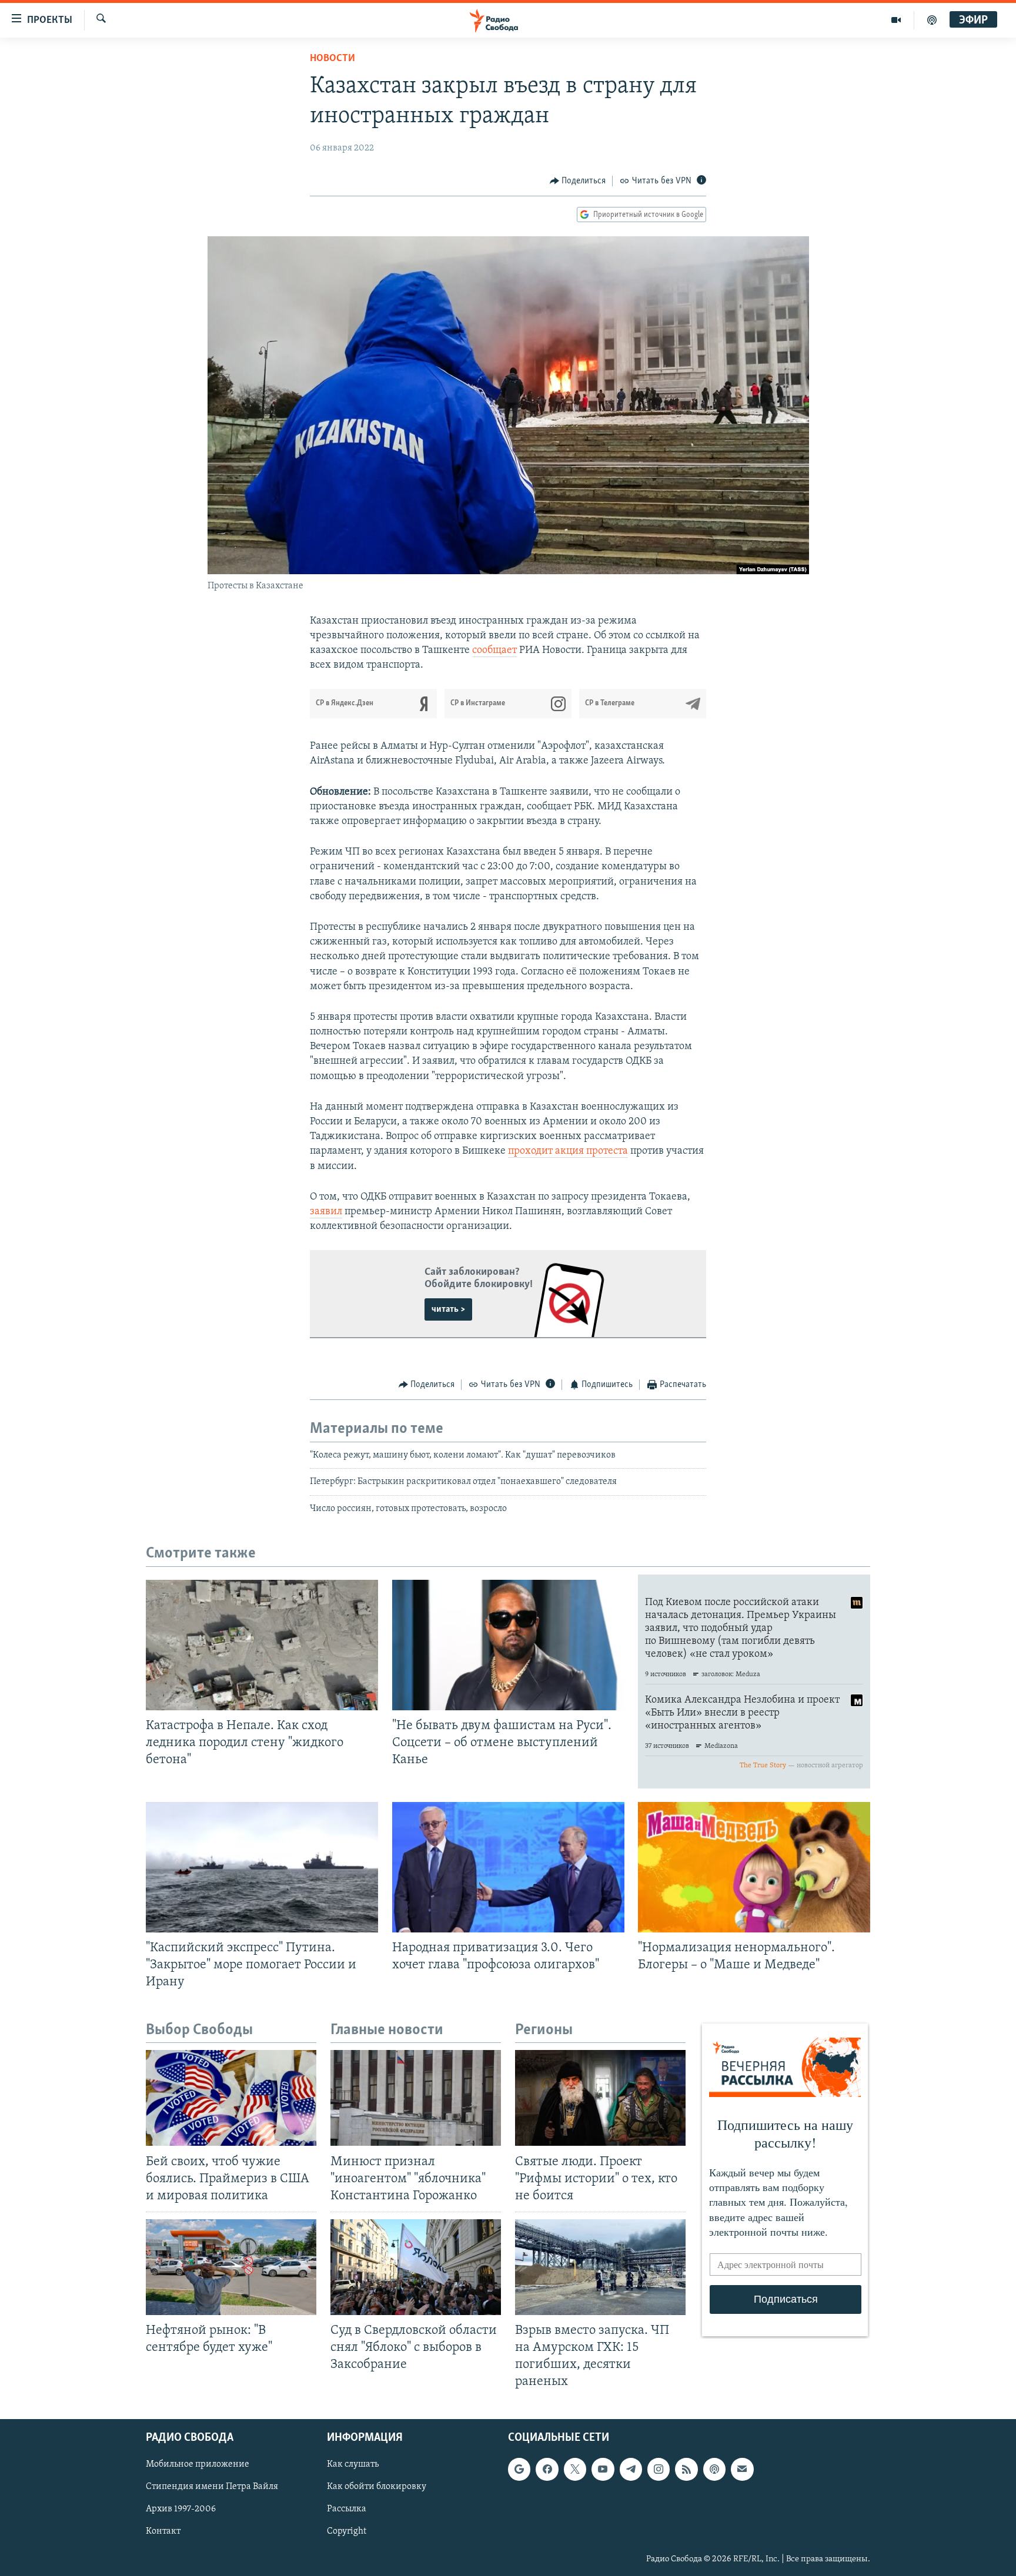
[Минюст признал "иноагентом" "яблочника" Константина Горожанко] (416, 2098)
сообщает (494, 651)
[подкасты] (932, 20)
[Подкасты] (714, 2469)
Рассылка (347, 2509)
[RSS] (686, 2469)
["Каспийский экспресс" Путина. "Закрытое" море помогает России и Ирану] (262, 1867)
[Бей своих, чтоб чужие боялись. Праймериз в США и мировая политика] (231, 2098)
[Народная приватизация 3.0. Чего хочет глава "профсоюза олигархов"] (508, 1867)
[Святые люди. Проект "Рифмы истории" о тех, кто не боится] (600, 2098)
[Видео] (896, 20)
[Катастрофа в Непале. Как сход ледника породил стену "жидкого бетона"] (262, 1645)
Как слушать (353, 2464)
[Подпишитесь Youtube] (603, 2469)
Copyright (347, 2531)
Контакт (163, 2531)
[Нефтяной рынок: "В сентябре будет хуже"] (231, 2267)
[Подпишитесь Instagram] (659, 2469)
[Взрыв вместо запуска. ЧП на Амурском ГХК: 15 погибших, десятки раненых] (600, 2267)
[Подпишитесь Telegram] (631, 2469)
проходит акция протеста (568, 1151)
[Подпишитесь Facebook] (547, 2469)
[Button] (578, 181)
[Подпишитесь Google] (519, 2469)
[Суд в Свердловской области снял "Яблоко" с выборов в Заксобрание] (416, 2267)
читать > (448, 1309)
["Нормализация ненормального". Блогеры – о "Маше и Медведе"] (754, 1867)
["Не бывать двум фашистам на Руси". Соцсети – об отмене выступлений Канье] (508, 1645)
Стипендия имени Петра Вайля (212, 2487)
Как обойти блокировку (377, 2487)
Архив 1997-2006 (181, 2509)
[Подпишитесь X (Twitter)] (575, 2469)
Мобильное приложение (198, 2464)
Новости (332, 59)
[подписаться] (742, 2469)
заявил (326, 1212)
